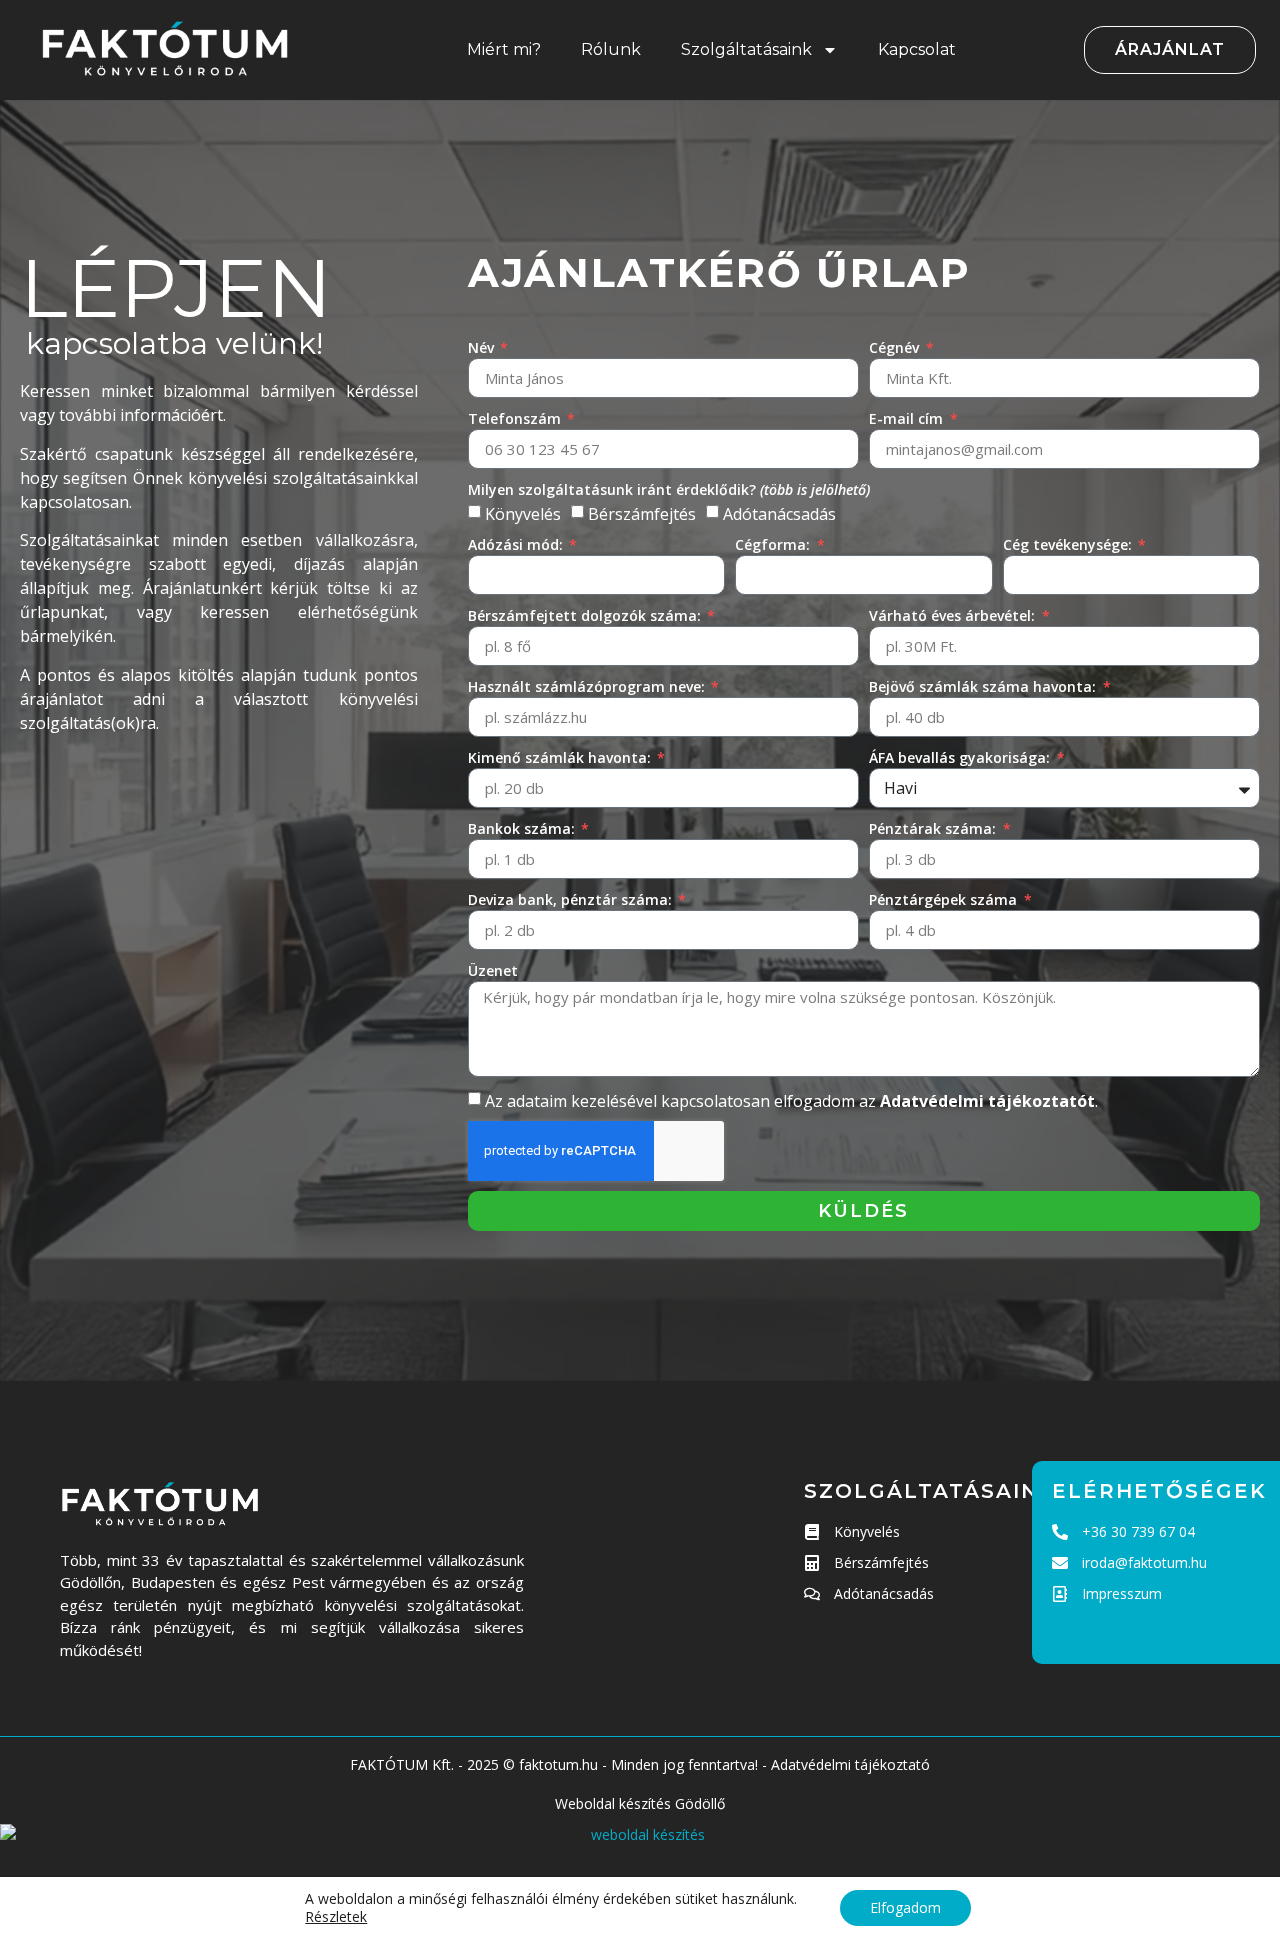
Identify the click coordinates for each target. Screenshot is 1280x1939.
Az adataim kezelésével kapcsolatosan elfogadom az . (791, 1101)
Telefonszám (516, 418)
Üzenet (493, 970)
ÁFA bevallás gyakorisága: (961, 757)
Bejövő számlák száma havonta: (984, 686)
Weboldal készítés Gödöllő (640, 1803)
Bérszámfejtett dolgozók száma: (586, 615)
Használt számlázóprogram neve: (588, 686)
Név (483, 347)
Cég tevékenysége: (1069, 544)
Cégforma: (774, 544)
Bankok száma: (523, 828)
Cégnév (896, 347)
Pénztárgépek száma (945, 899)
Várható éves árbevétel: (954, 615)
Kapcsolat (917, 49)
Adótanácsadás (779, 514)
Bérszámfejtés (642, 514)
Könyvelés (523, 514)
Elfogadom (905, 1907)
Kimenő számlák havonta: (561, 757)
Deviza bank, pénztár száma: (572, 899)
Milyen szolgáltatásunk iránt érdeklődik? (669, 489)
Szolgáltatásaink (746, 49)
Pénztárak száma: (934, 828)
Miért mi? (504, 49)
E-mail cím (908, 418)
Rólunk (611, 49)
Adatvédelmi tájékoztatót (987, 1101)
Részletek (336, 1917)
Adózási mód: (517, 544)
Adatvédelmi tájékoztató (850, 1764)
